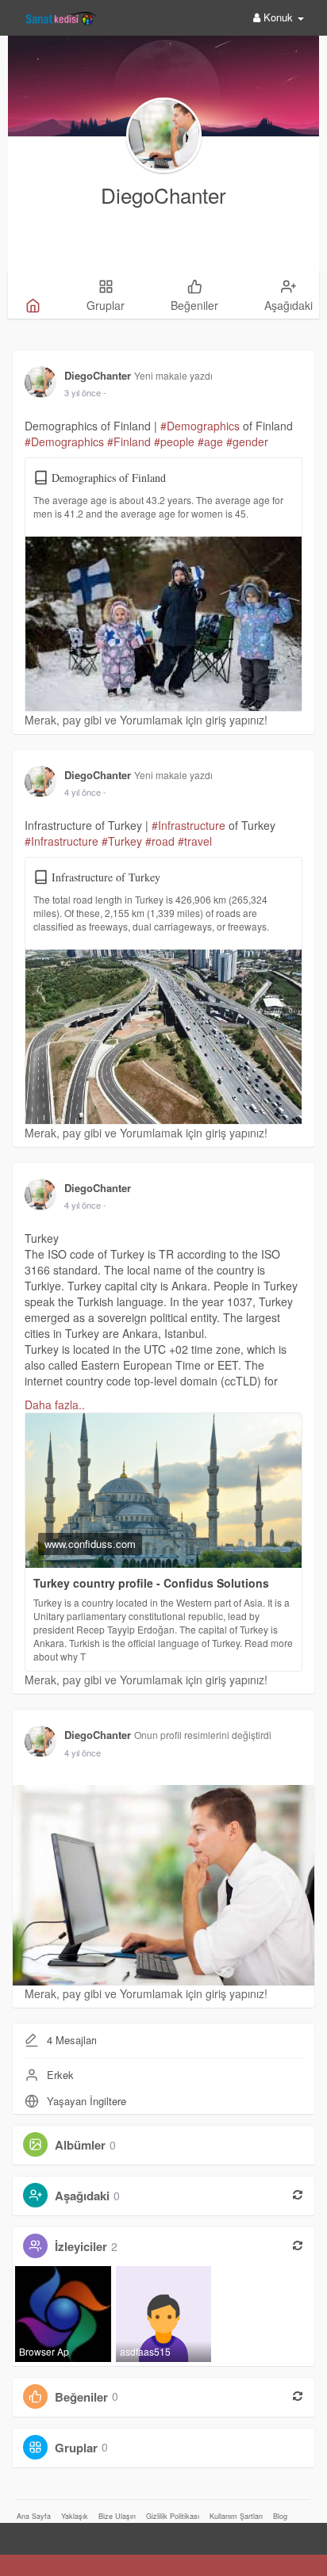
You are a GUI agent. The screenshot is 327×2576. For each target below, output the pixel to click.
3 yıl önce (83, 392)
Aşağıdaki (82, 2196)
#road (160, 841)
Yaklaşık (75, 2516)
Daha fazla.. (55, 1405)
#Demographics (200, 426)
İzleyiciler (81, 2246)
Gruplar (76, 2447)
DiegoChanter (163, 195)
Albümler (80, 2145)
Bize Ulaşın (117, 2516)
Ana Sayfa (34, 2516)
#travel (195, 841)
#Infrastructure (189, 825)
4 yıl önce (83, 792)
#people (174, 441)
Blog (280, 2516)
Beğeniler (81, 2396)
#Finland (129, 441)
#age (210, 441)
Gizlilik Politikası (173, 2516)
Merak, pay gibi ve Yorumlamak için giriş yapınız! (146, 720)
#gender (247, 441)
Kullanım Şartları (236, 2516)
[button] (15, 2534)
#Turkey (122, 841)
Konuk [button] (278, 17)
